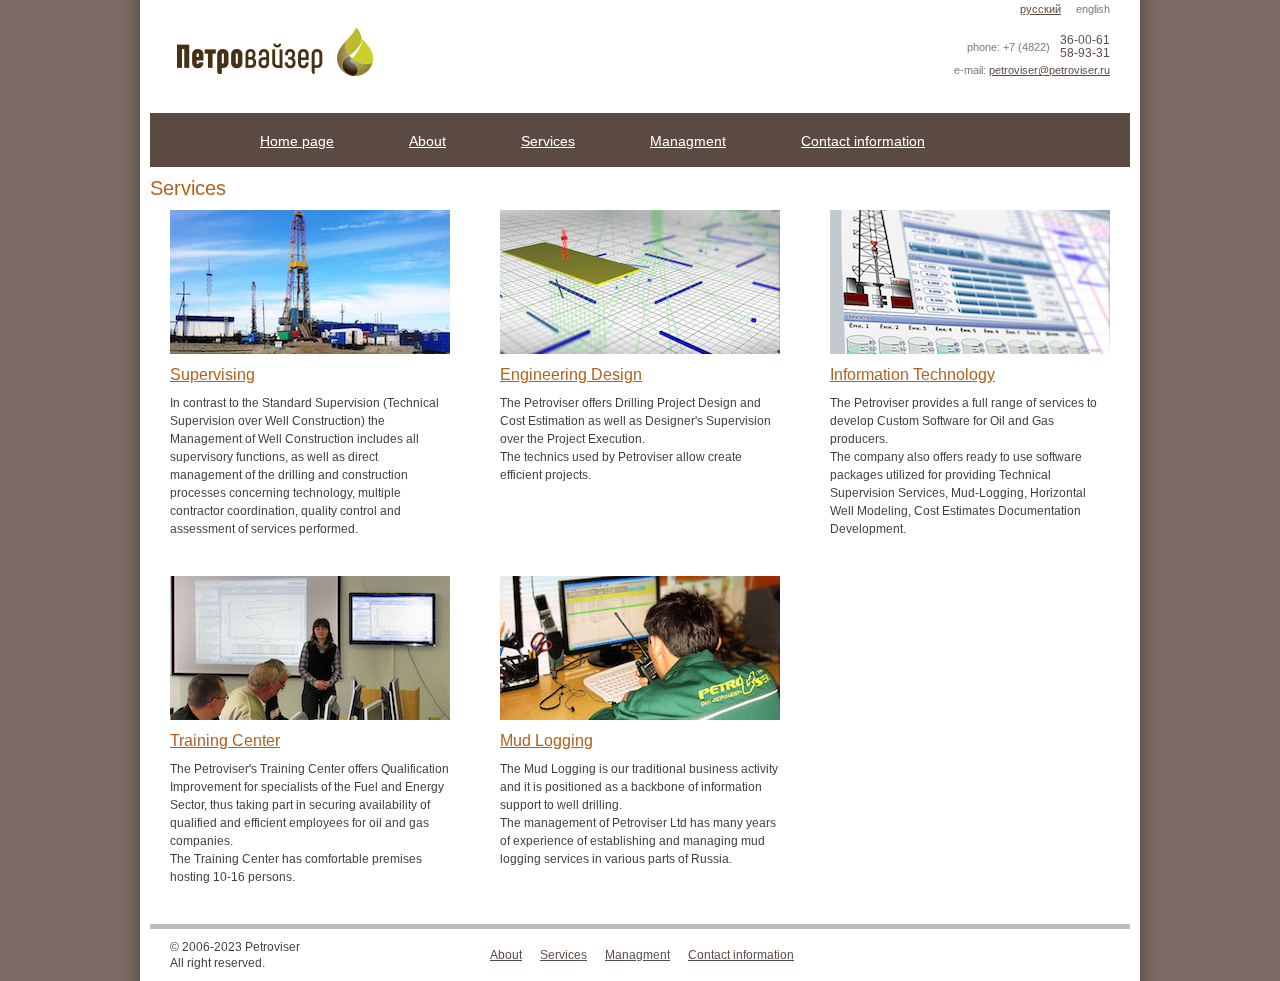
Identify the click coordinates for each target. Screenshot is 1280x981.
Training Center (225, 740)
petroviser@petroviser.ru (1049, 70)
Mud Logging (546, 740)
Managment (688, 141)
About (427, 141)
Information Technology (912, 374)
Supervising (212, 374)
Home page (297, 141)
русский (1040, 9)
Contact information (863, 141)
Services (548, 141)
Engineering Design (571, 374)
